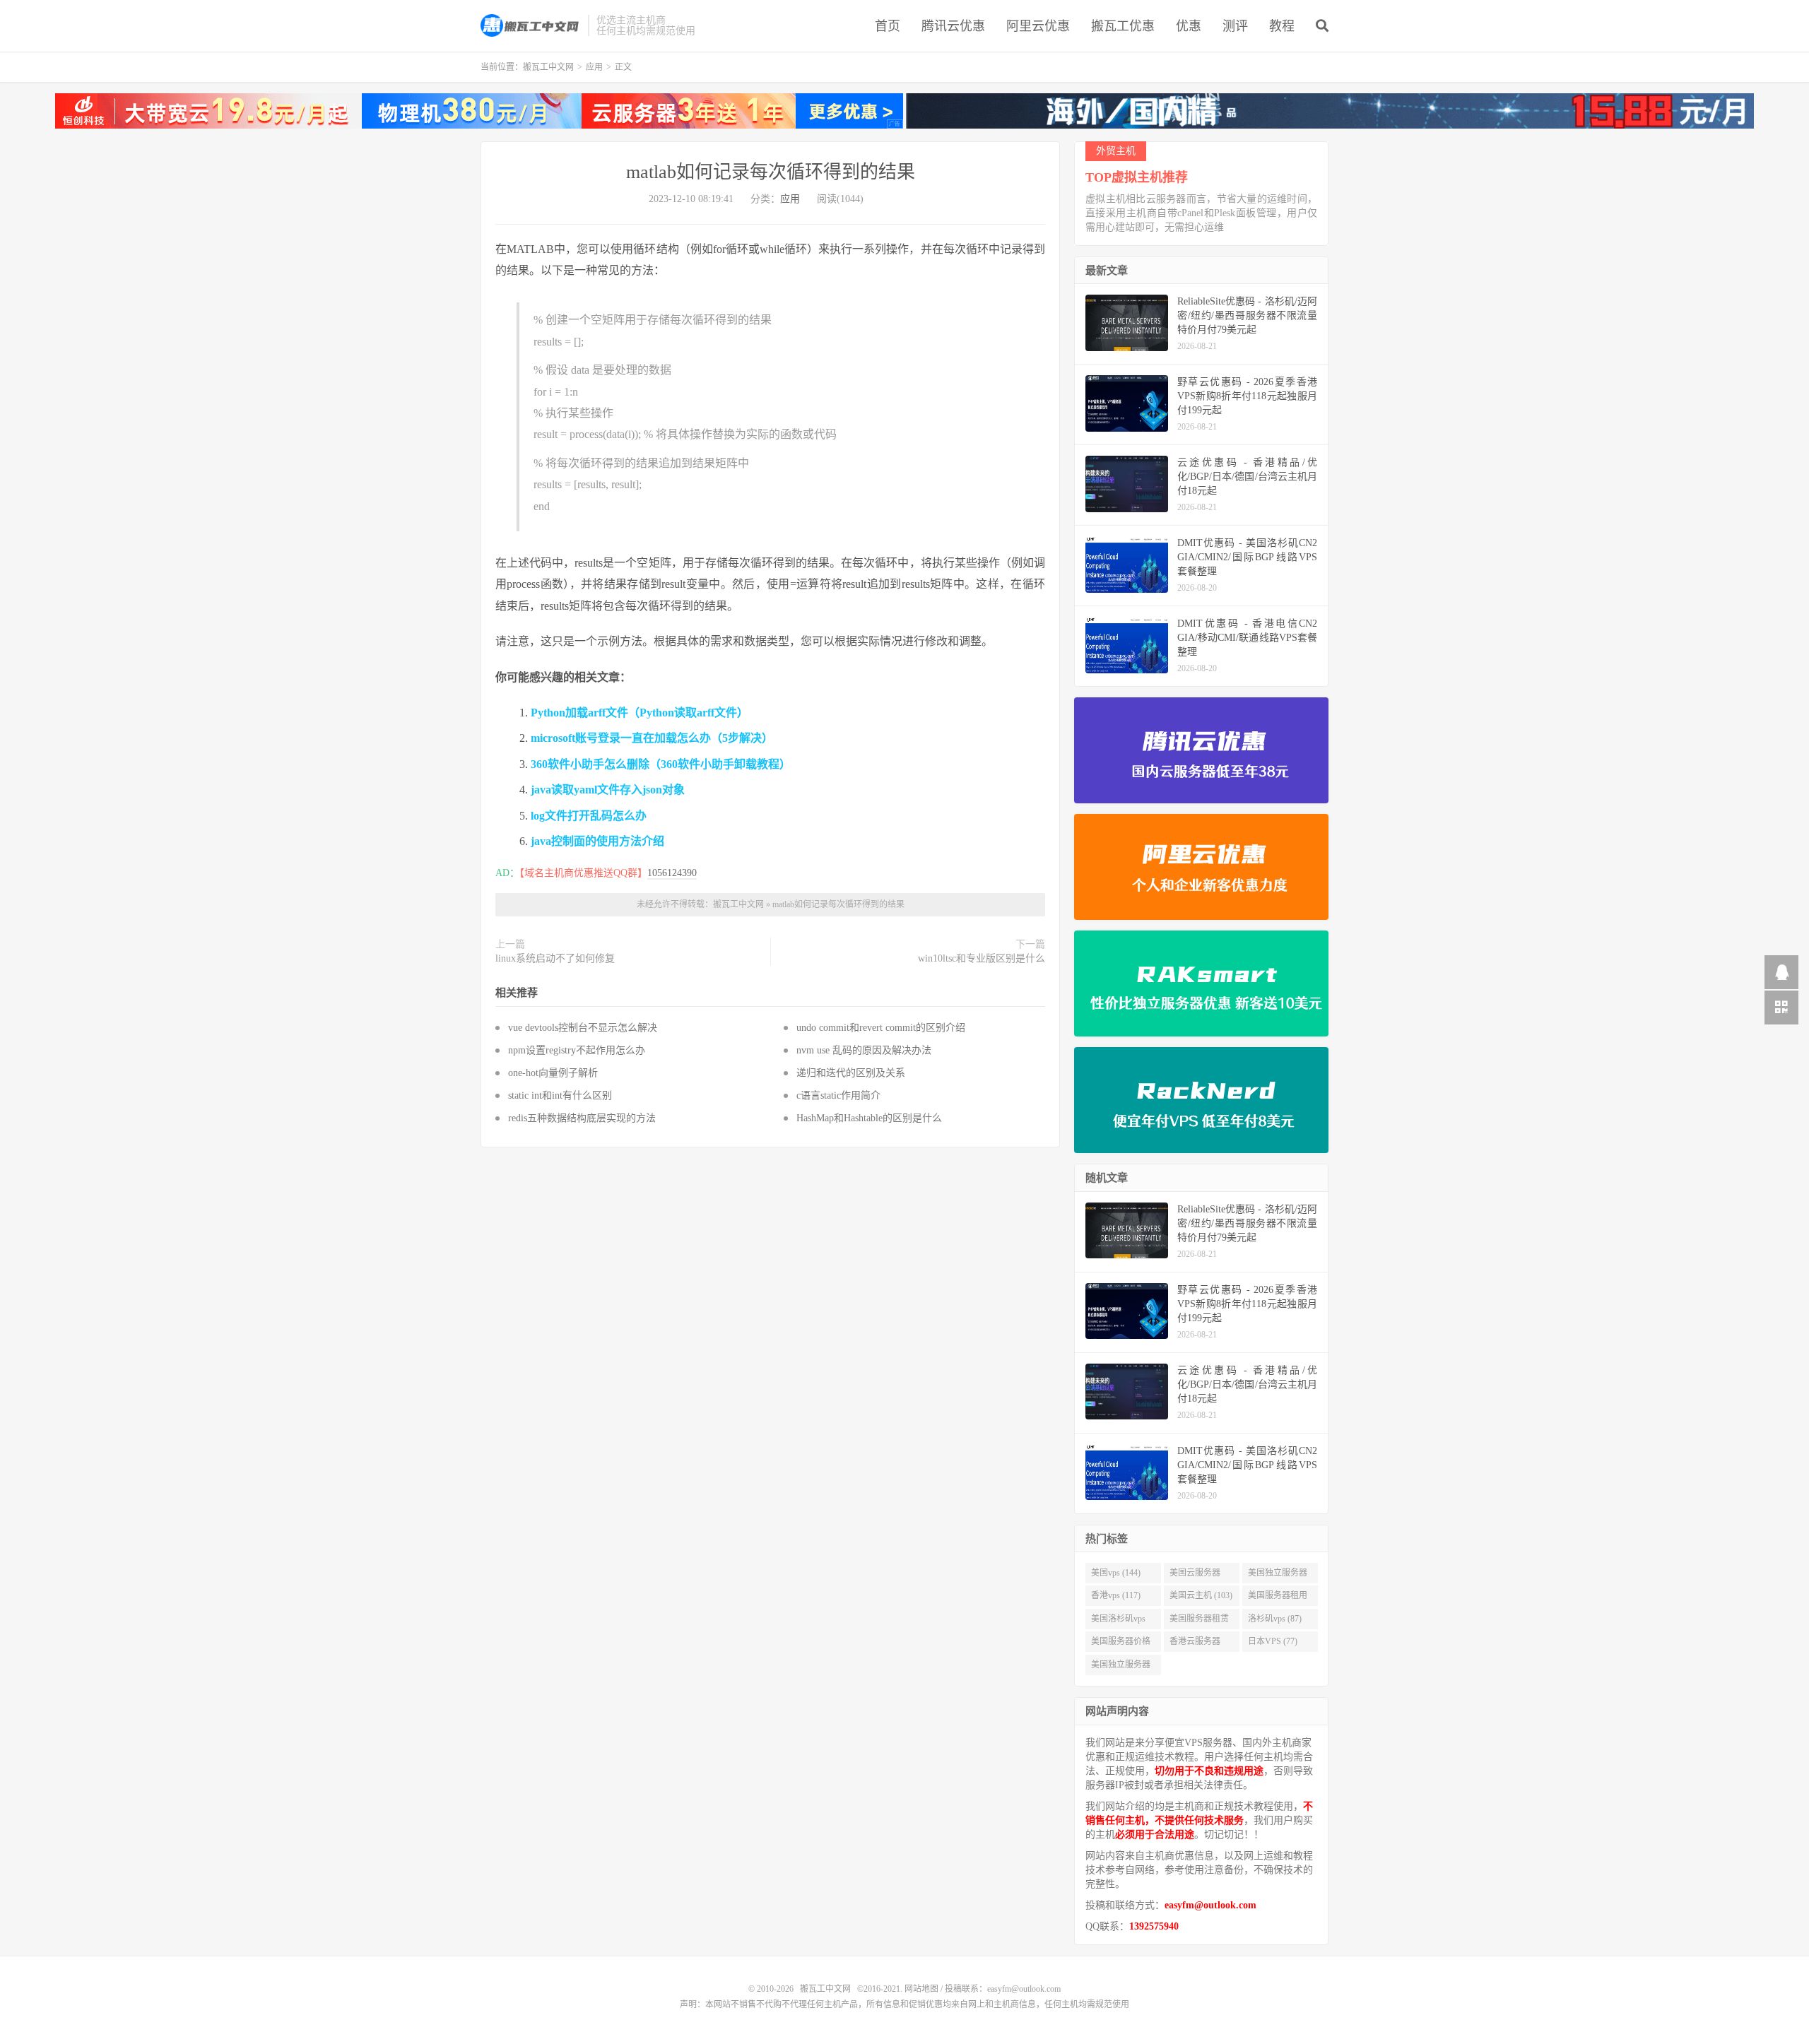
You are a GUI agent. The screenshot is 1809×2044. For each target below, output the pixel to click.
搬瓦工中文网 (531, 25)
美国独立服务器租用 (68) (1121, 1667)
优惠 (1189, 26)
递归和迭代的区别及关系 (851, 1073)
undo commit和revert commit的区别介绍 (881, 1028)
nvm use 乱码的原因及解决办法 (864, 1050)
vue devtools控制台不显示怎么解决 (583, 1028)
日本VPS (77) (1273, 1641)
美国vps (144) (1116, 1573)
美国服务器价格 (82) (1121, 1644)
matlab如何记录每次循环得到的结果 (771, 172)
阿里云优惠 (1038, 26)
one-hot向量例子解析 (553, 1073)
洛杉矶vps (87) (1275, 1619)
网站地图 (921, 1989)
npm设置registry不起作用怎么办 (577, 1050)
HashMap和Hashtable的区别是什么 (869, 1118)
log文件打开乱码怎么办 (589, 816)
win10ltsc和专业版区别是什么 (982, 958)
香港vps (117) (1116, 1595)
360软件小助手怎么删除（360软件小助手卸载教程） (661, 764)
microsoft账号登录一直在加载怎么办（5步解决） (652, 738)
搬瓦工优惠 (1123, 26)
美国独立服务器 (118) (1278, 1576)
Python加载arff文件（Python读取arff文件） (640, 713)
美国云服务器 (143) (1195, 1576)
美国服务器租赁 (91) (1199, 1621)
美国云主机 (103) (1201, 1595)
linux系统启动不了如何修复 (555, 958)
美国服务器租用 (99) (1278, 1598)
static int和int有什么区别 (560, 1095)
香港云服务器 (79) (1195, 1644)
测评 (1235, 26)
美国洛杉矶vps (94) (1118, 1621)
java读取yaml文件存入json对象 (608, 790)
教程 (1282, 26)
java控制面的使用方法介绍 (597, 841)
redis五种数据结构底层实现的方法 (582, 1118)
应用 (594, 67)
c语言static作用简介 (838, 1095)
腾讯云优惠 (953, 26)
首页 (888, 26)
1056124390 (672, 873)
